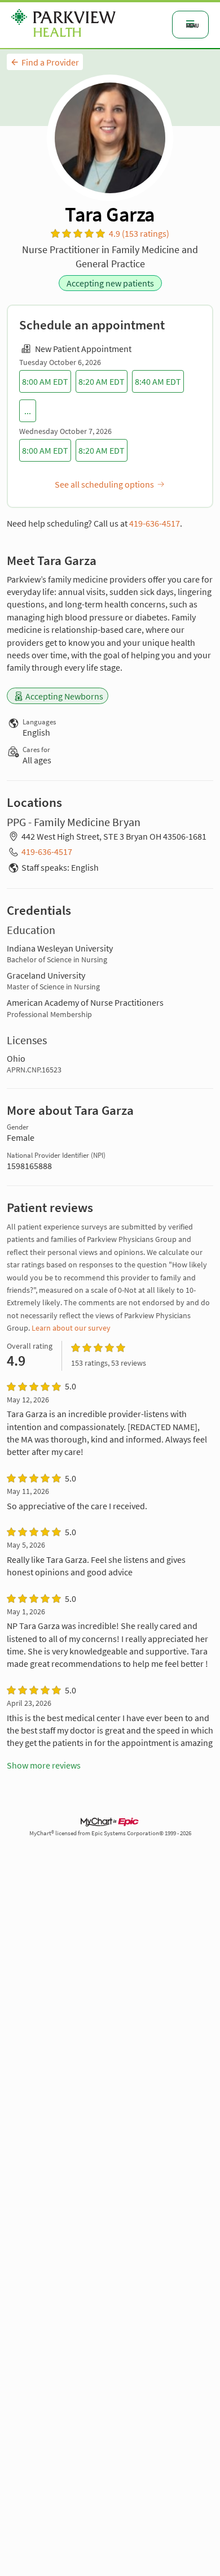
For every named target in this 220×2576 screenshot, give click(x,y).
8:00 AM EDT (45, 381)
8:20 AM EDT (102, 381)
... (28, 411)
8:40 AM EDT (158, 381)
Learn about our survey (71, 1328)
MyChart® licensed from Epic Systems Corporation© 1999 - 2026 (110, 1833)
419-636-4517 (155, 523)
